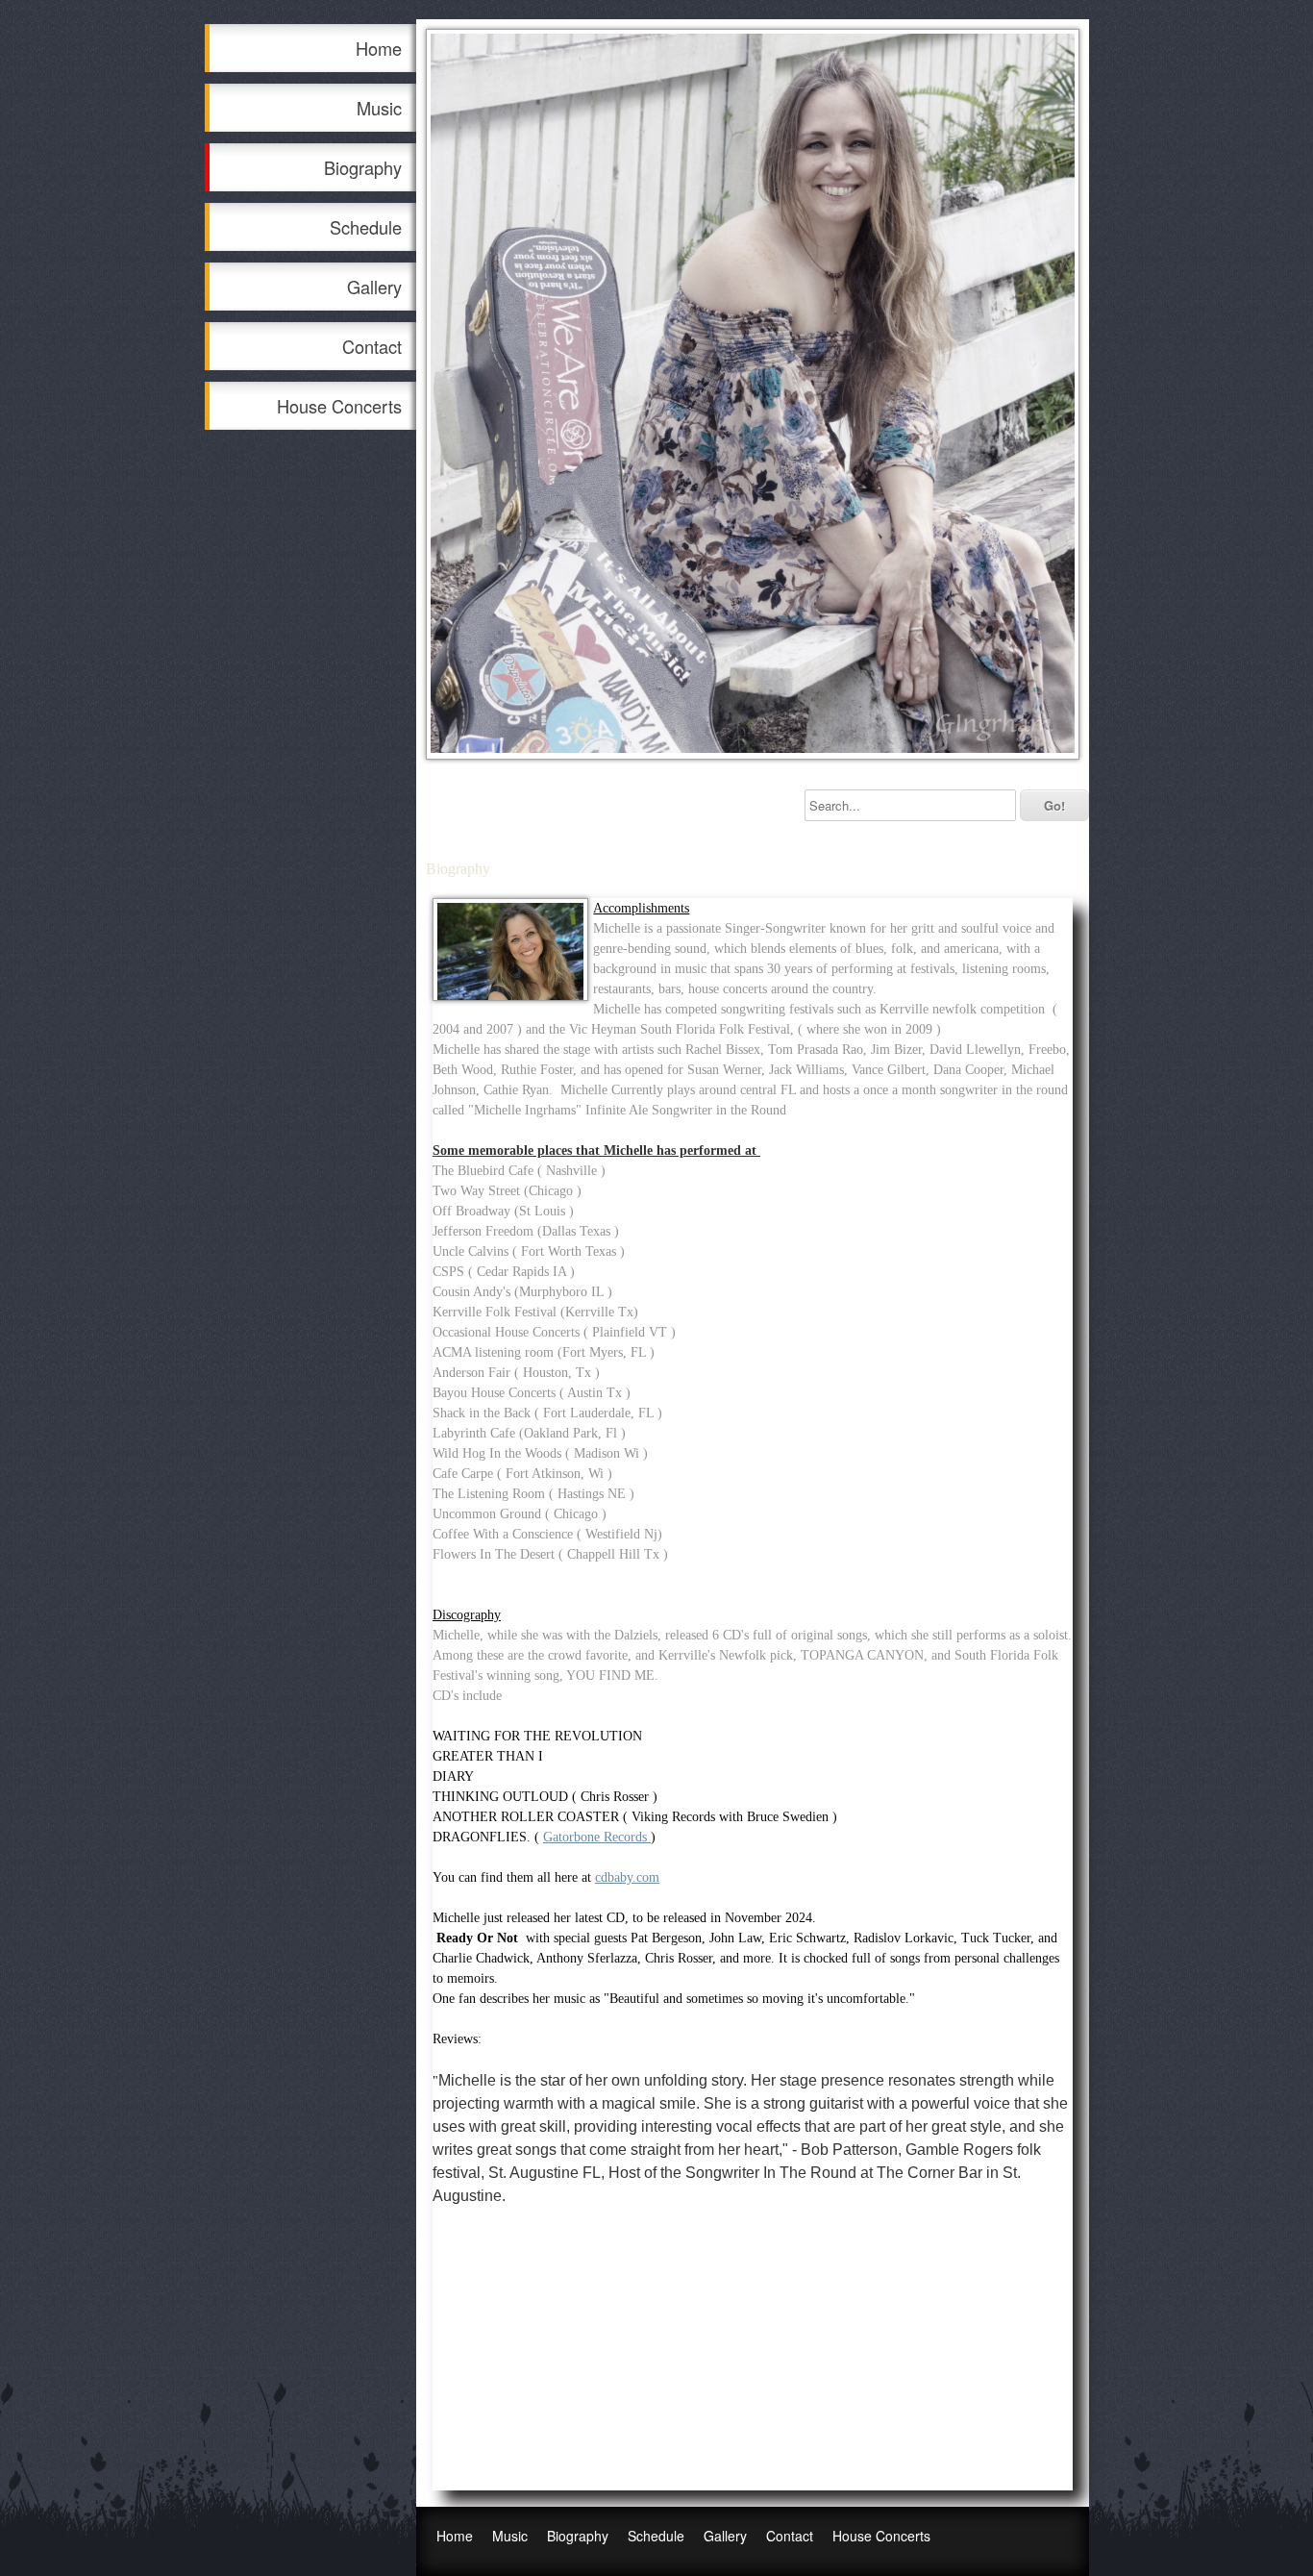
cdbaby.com (627, 1877)
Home (379, 48)
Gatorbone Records (595, 1837)
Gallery (374, 287)
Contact (372, 346)
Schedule (366, 227)
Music (379, 108)
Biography (363, 167)
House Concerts (339, 406)
